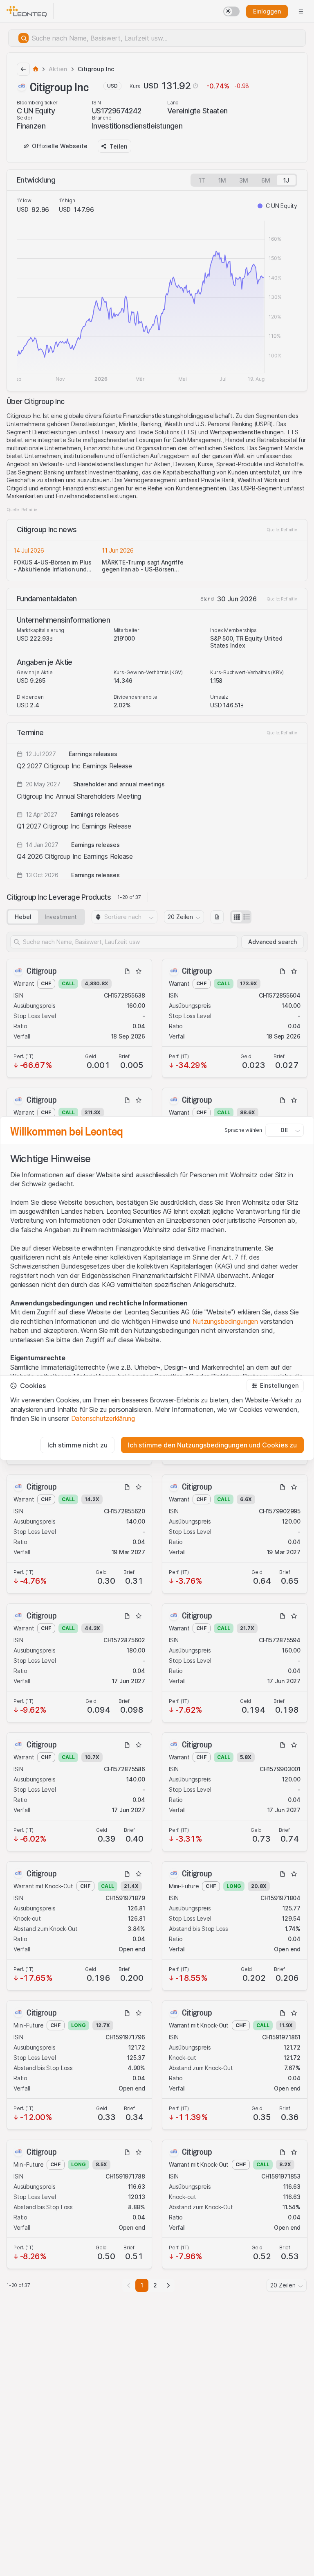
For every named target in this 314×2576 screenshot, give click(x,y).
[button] (275, 1386)
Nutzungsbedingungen (225, 1321)
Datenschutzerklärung (103, 1418)
